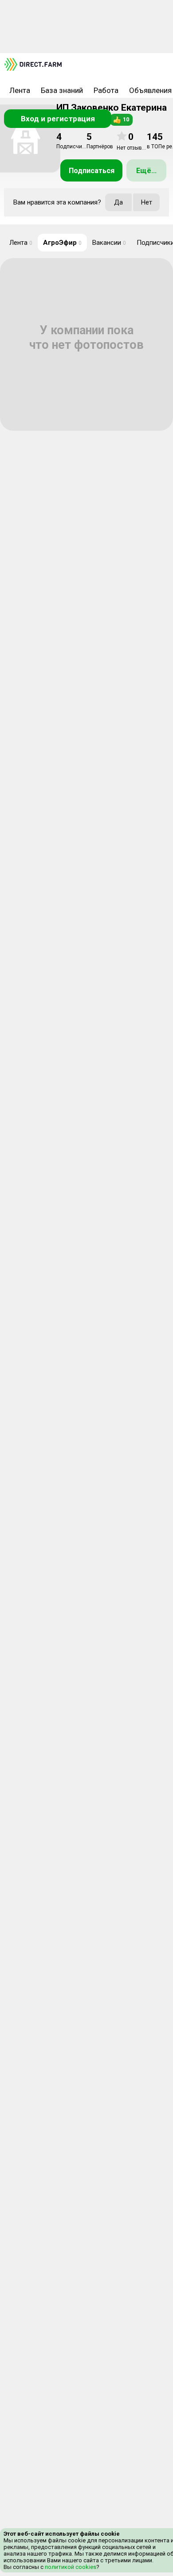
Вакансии (109, 243)
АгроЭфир (62, 243)
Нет (147, 202)
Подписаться (92, 171)
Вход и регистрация (58, 119)
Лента (20, 90)
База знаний (62, 90)
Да (118, 202)
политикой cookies (70, 2567)
